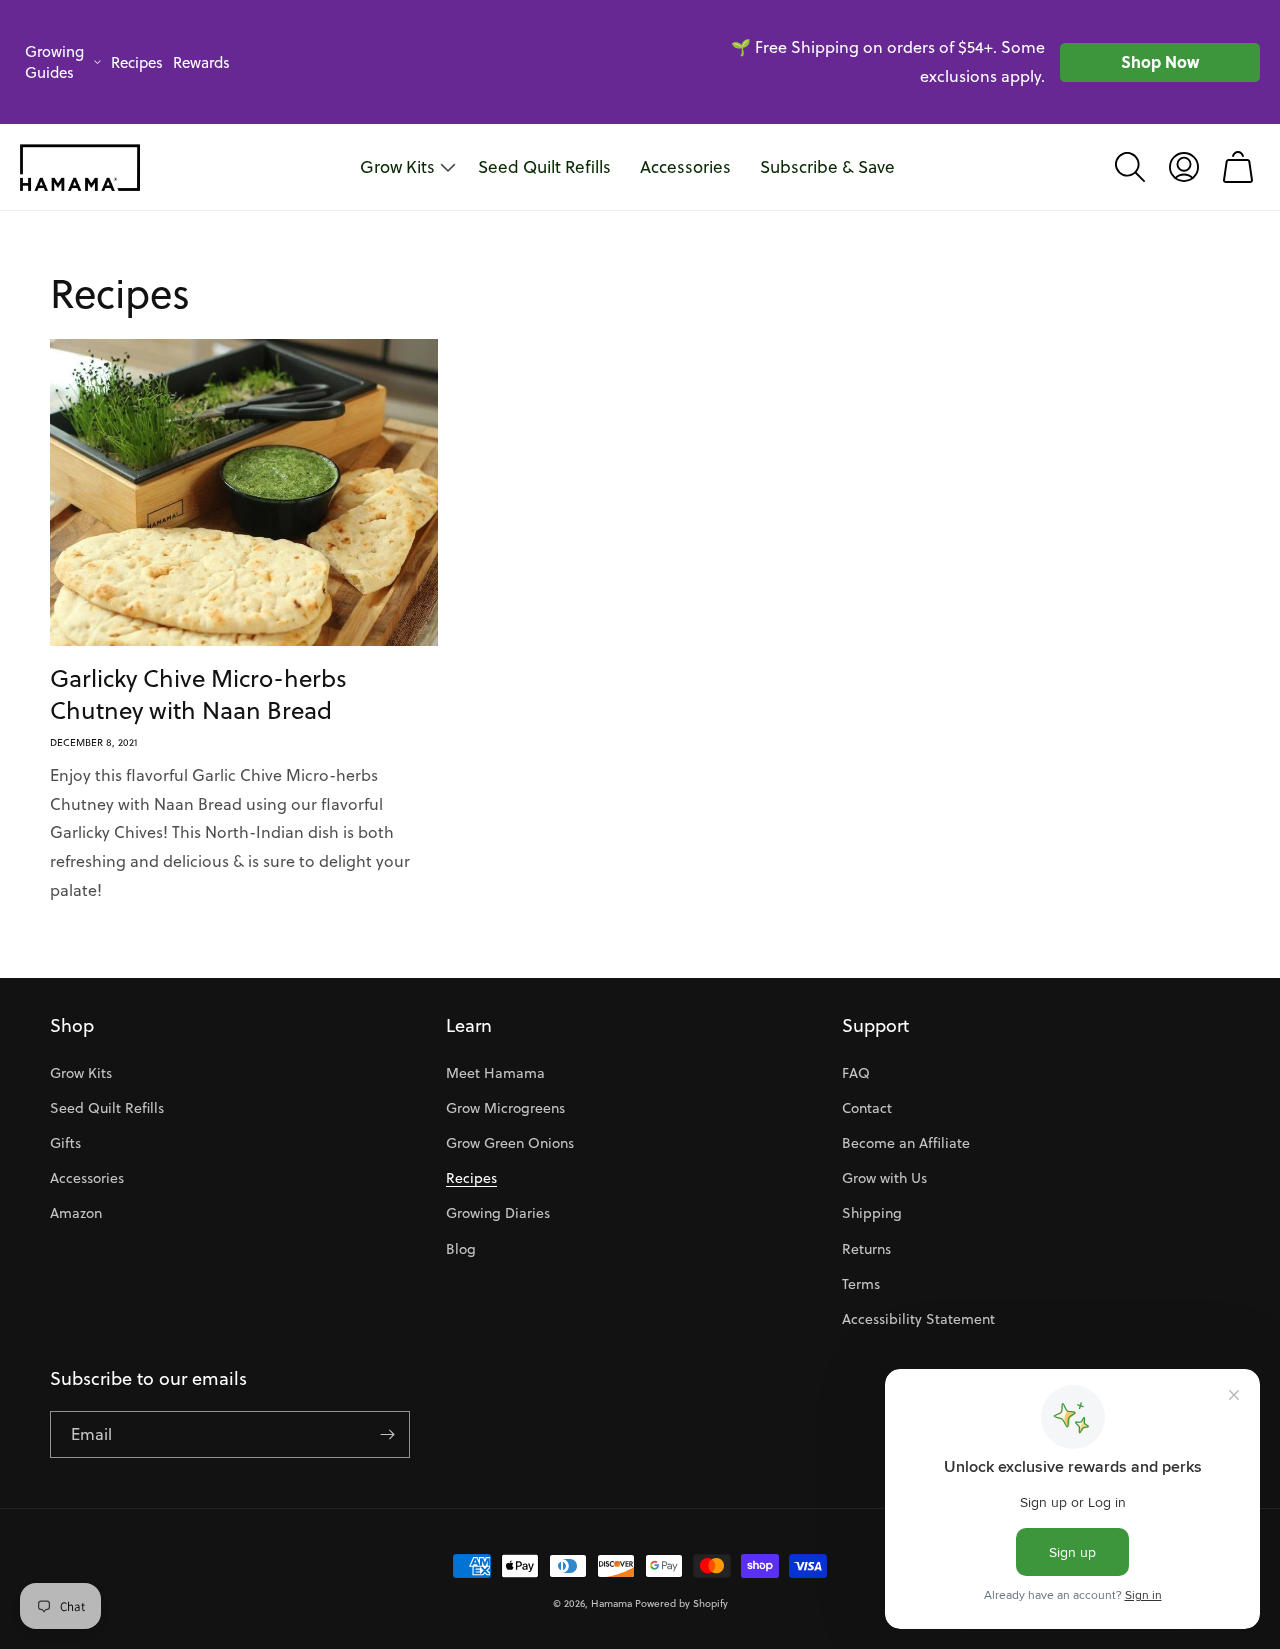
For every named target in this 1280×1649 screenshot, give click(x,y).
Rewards (201, 62)
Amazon (76, 1213)
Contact (867, 1108)
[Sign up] (387, 1434)
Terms (861, 1284)
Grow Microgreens (505, 1108)
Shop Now (1160, 61)
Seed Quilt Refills (107, 1108)
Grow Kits (81, 1073)
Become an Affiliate (906, 1143)
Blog (461, 1249)
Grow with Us (884, 1178)
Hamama (611, 1603)
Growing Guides (54, 62)
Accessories (87, 1178)
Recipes (137, 62)
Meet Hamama (495, 1073)
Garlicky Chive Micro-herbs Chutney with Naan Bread (198, 694)
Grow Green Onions (510, 1143)
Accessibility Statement (918, 1319)
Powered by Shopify (681, 1603)
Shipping (872, 1213)
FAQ (856, 1073)
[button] (1130, 167)
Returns (866, 1249)
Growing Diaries (498, 1213)
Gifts (65, 1143)
